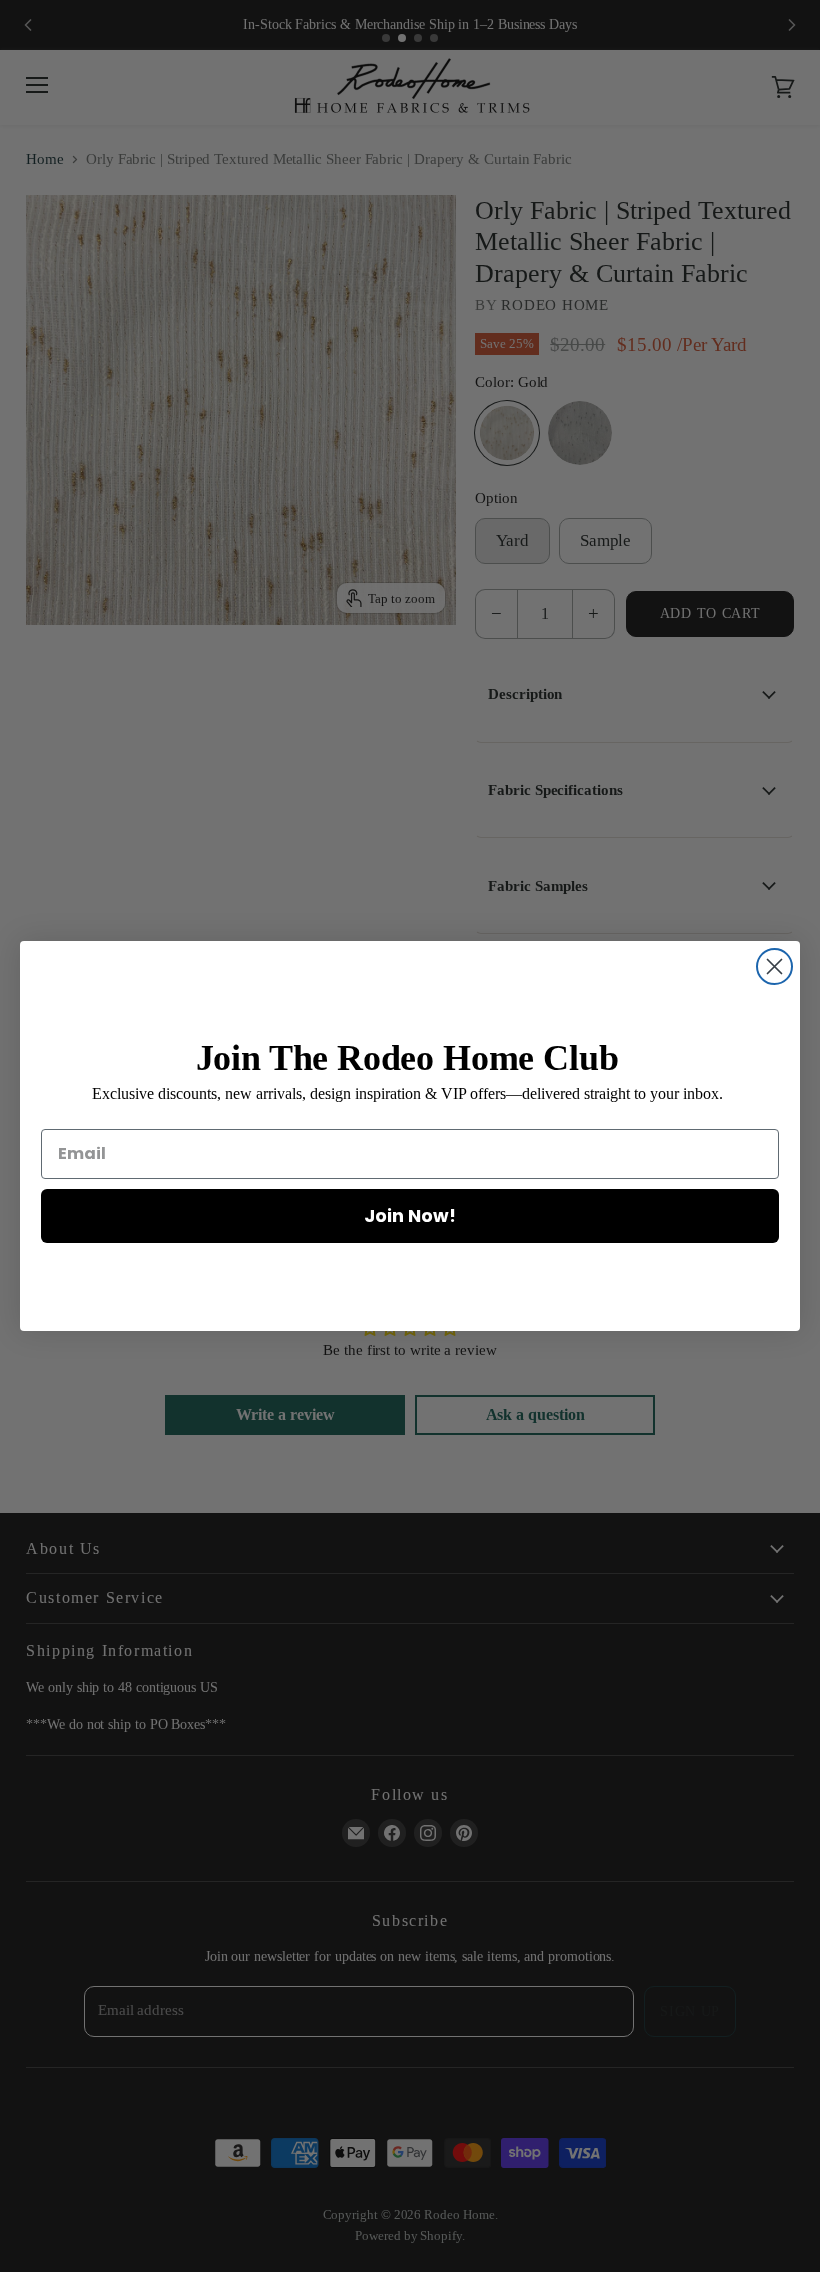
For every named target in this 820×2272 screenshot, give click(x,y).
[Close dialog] (774, 966)
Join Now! (410, 1215)
